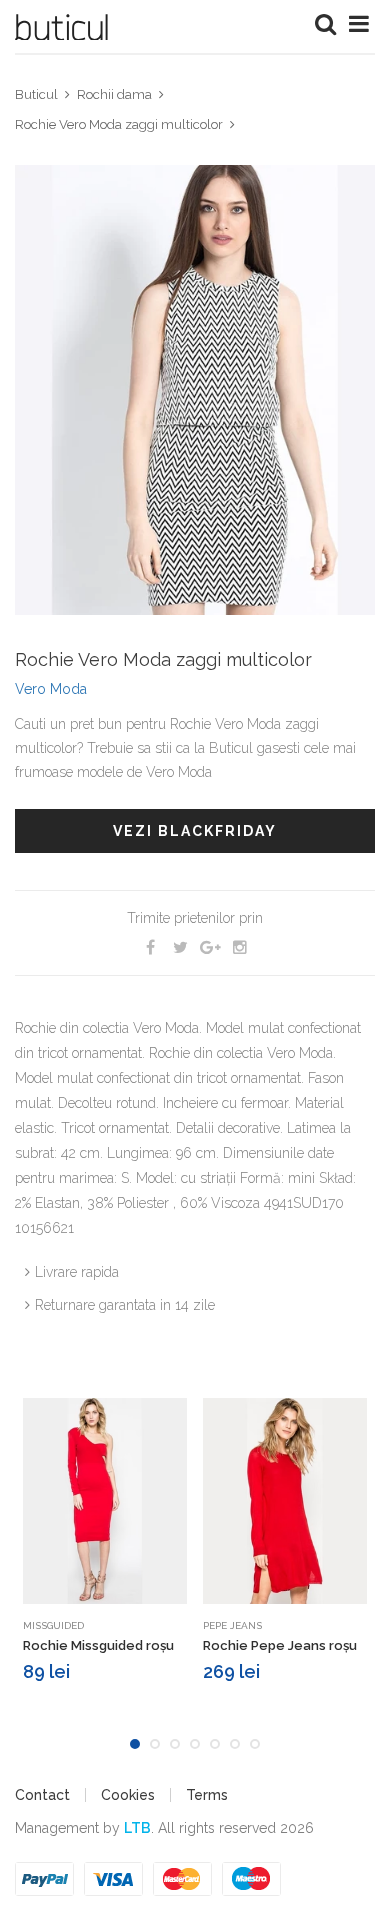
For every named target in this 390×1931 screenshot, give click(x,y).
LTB (137, 1828)
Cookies (128, 1795)
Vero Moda (51, 689)
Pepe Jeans (232, 1625)
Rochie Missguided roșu (98, 1645)
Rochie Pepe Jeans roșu (280, 1645)
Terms (207, 1795)
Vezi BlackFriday (195, 831)
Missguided (53, 1625)
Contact (42, 1795)
